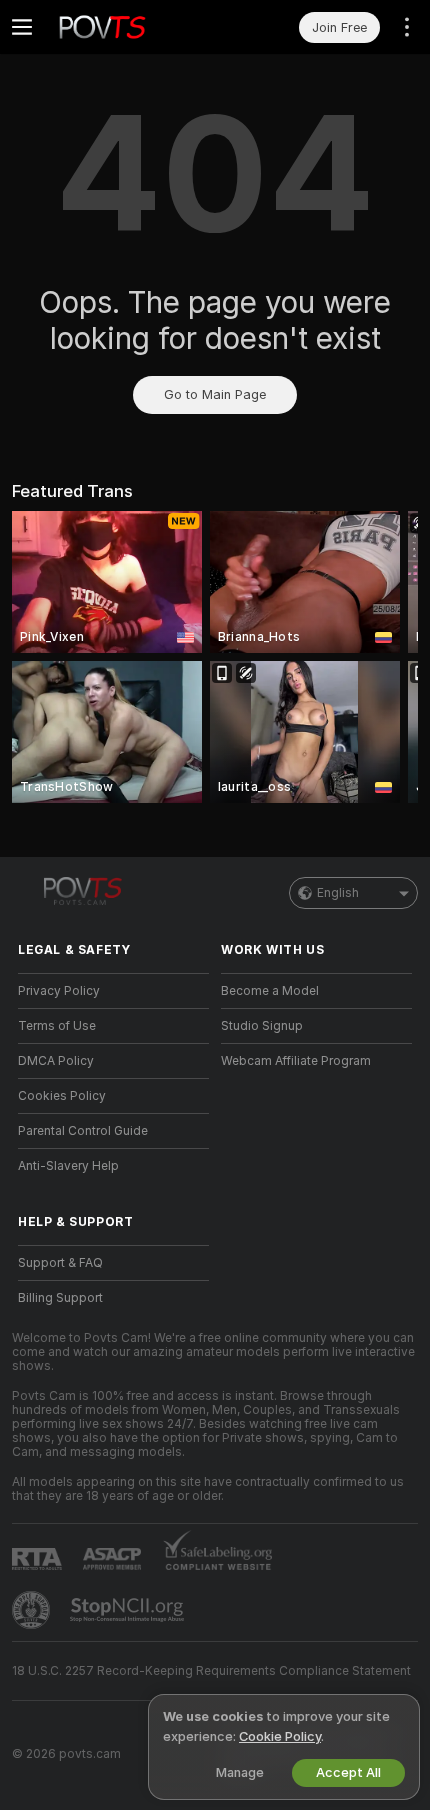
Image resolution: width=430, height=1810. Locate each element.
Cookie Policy (280, 1736)
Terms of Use (57, 1026)
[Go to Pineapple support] (33, 1610)
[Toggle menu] (22, 27)
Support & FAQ (60, 1263)
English (338, 893)
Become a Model (270, 991)
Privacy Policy (59, 991)
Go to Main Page (215, 394)
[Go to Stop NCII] (129, 1610)
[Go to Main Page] (129, 27)
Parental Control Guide (83, 1131)
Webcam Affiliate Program (296, 1061)
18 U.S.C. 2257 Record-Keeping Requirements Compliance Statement (211, 1671)
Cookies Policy (62, 1096)
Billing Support (60, 1298)
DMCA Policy (56, 1061)
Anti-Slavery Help (68, 1166)
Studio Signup (262, 1026)
